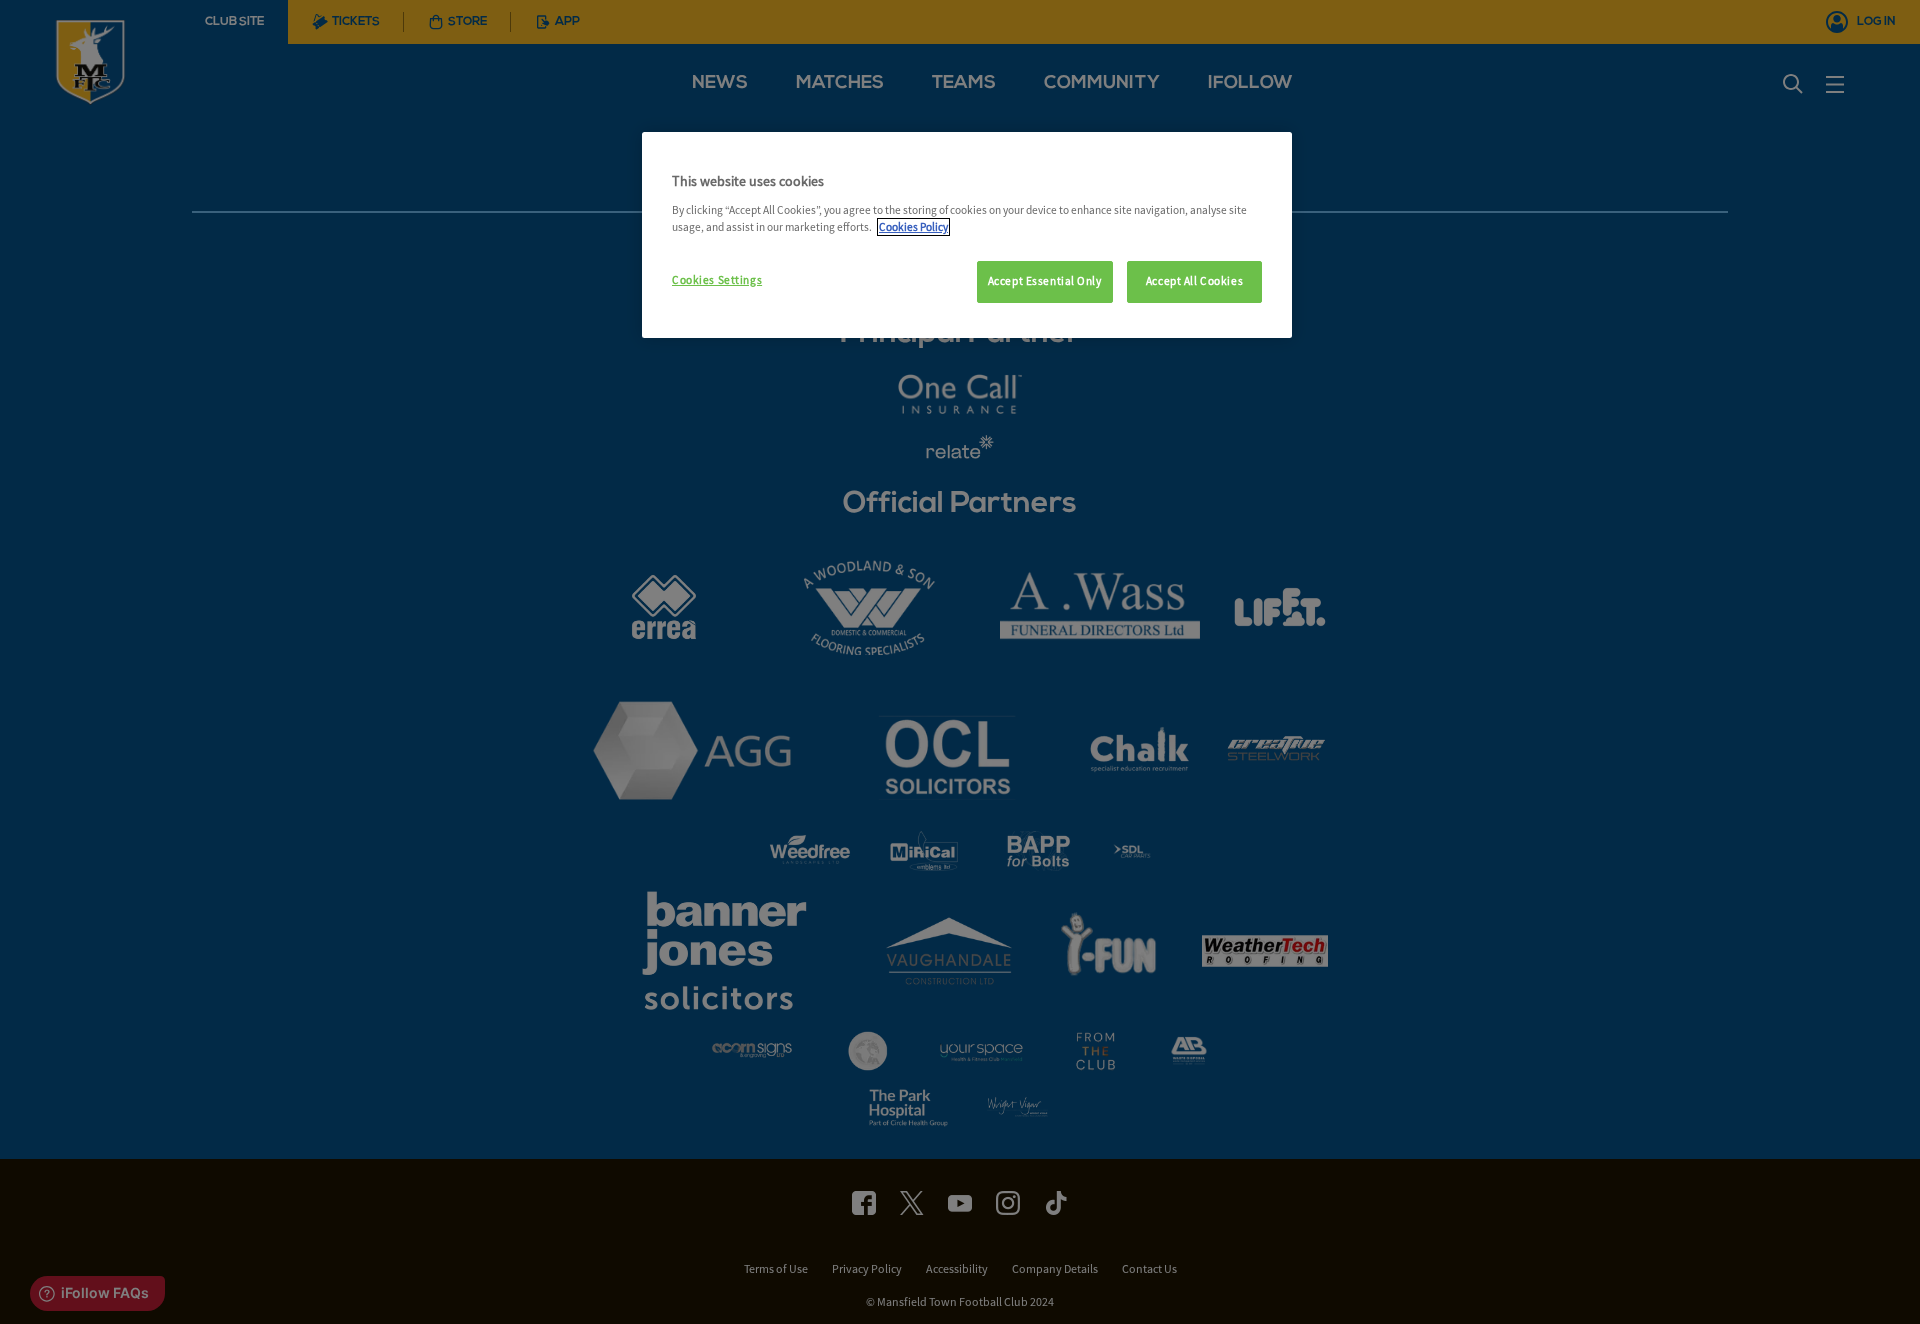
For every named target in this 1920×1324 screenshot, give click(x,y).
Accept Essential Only (1045, 281)
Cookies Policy (913, 227)
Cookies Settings (717, 280)
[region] (967, 235)
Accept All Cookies (1194, 281)
